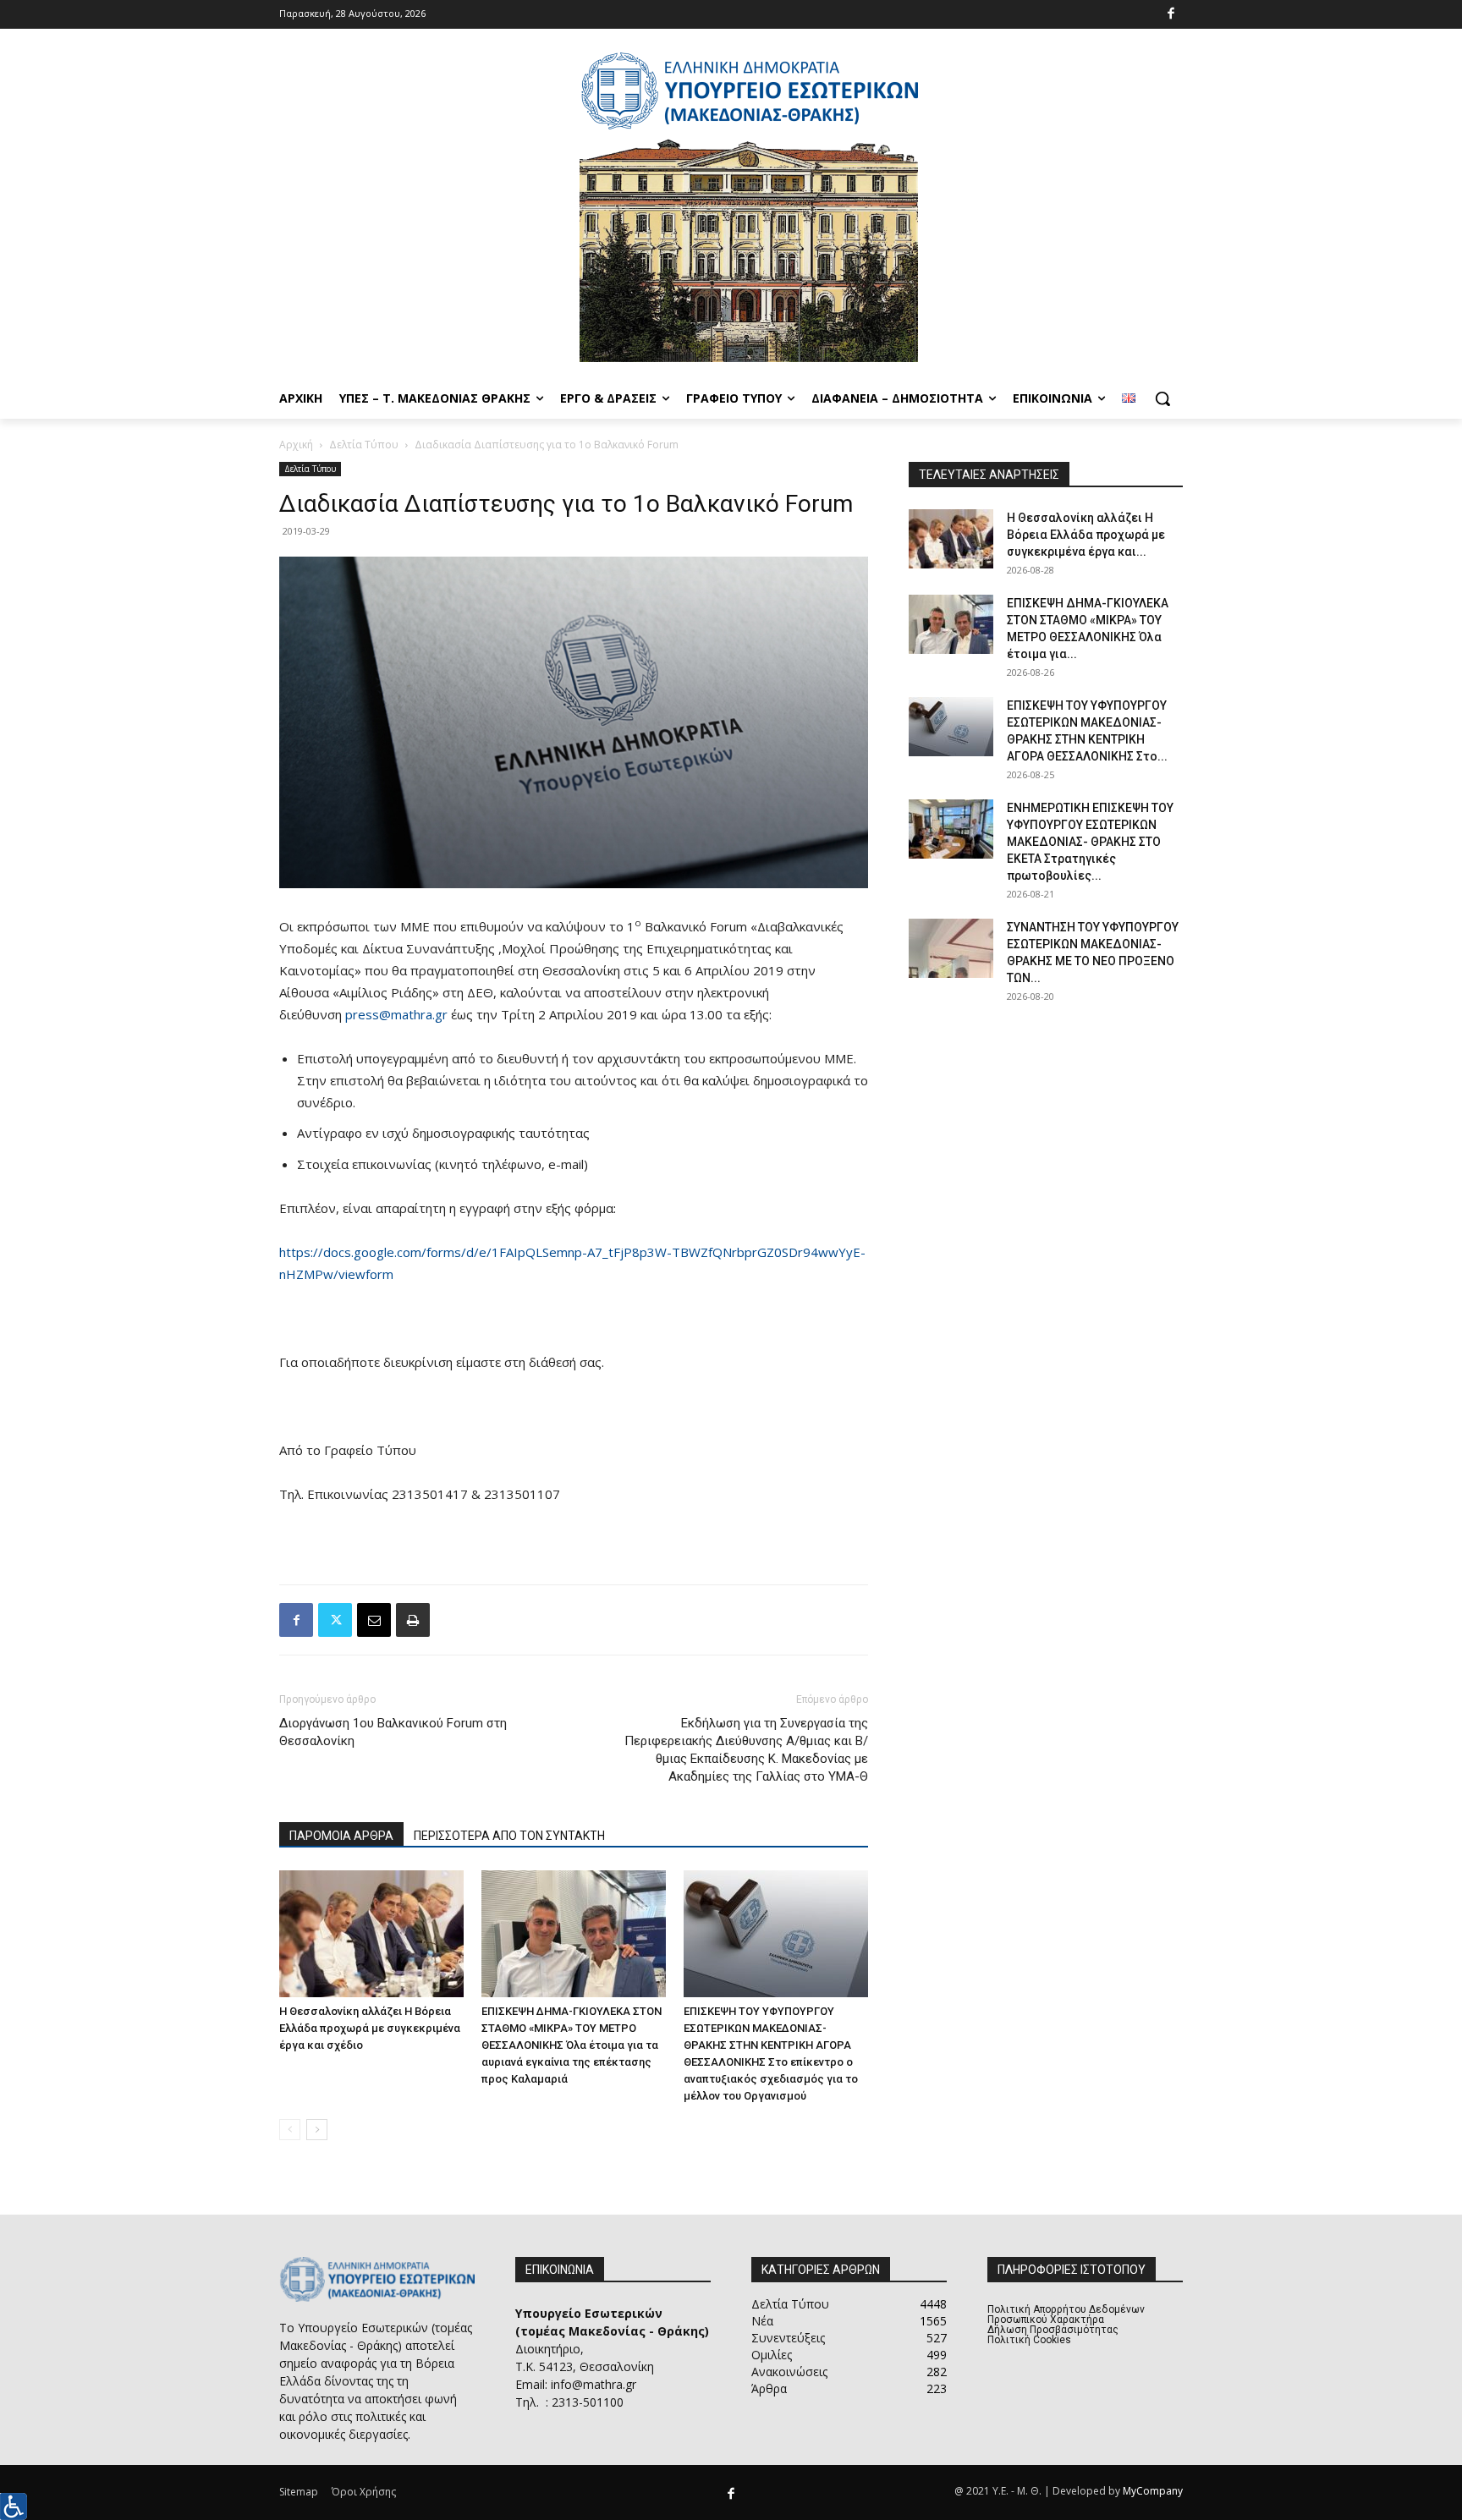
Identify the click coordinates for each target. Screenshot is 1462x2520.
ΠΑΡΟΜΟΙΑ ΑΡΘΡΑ (341, 1836)
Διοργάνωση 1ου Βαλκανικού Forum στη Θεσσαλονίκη (393, 1732)
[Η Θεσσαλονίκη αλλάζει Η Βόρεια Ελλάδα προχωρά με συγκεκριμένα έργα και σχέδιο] (371, 1934)
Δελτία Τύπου (364, 445)
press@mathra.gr (396, 1014)
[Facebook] (1171, 15)
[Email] (374, 1620)
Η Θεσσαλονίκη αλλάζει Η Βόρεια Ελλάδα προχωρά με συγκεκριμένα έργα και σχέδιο (370, 2028)
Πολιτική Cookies (1029, 2340)
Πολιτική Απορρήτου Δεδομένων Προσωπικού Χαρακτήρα (1066, 2314)
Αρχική (296, 445)
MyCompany (1153, 2491)
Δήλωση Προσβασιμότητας (1053, 2330)
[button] (1162, 398)
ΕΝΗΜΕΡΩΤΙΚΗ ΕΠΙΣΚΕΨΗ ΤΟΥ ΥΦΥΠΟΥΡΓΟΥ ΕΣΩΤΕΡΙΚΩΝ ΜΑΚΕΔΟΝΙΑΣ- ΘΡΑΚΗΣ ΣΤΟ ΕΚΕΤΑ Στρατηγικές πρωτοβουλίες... (1090, 842)
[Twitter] (335, 1620)
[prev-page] (290, 2130)
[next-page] (317, 2130)
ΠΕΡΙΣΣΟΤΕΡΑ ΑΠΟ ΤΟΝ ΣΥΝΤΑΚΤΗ (509, 1836)
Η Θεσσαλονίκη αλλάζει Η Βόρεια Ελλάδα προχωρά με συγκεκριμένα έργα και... (1086, 535)
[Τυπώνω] (413, 1620)
